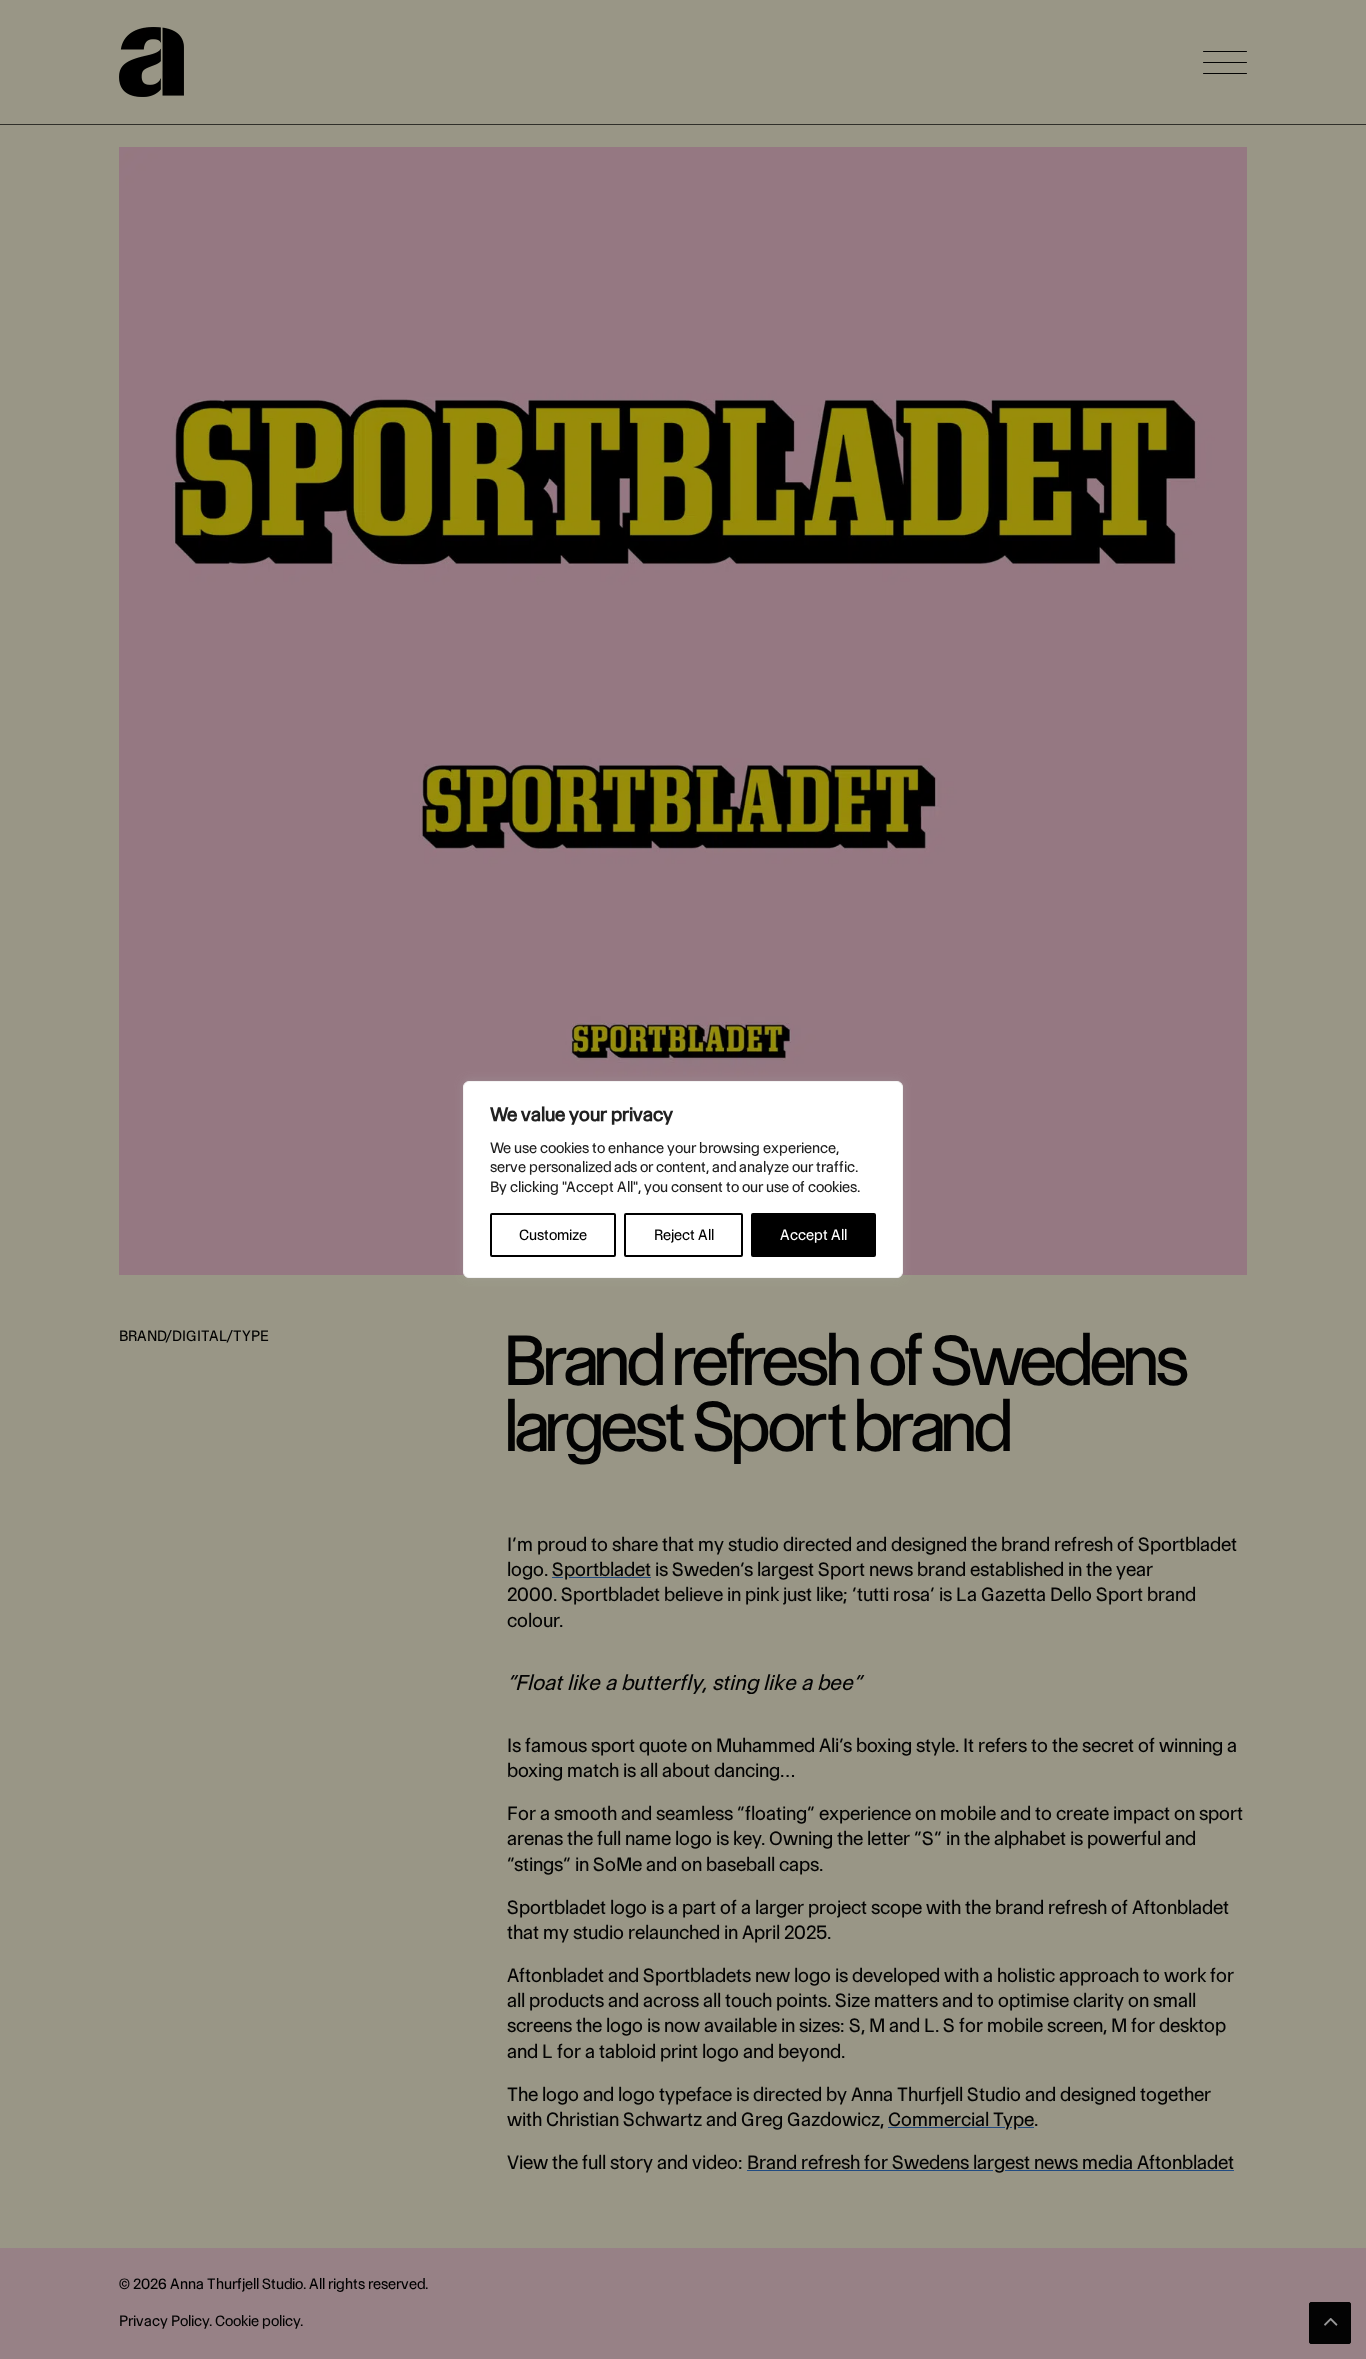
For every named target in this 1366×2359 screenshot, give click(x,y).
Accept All (813, 1235)
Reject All (684, 1235)
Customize (553, 1235)
